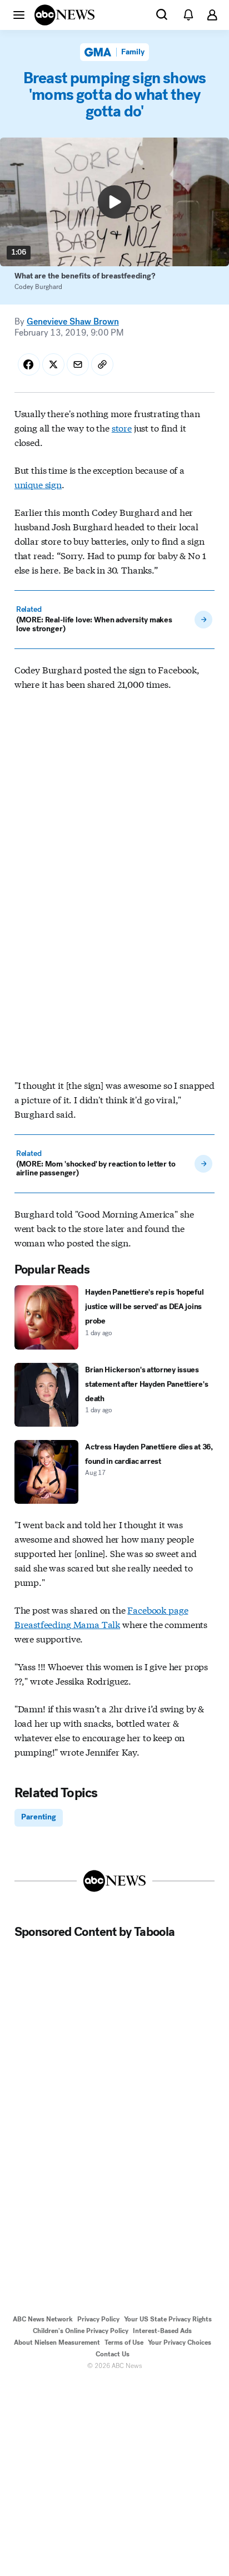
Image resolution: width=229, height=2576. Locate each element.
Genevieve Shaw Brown (73, 321)
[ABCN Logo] (64, 15)
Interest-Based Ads (162, 2331)
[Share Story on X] (53, 364)
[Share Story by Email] (78, 364)
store (122, 427)
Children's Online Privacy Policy (81, 2331)
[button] (19, 14)
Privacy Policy (98, 2319)
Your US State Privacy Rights (168, 2319)
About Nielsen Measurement (57, 2342)
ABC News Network (43, 2319)
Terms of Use (124, 2342)
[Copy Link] (102, 364)
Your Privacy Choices (180, 2342)
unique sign (38, 484)
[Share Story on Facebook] (29, 364)
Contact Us (113, 2354)
